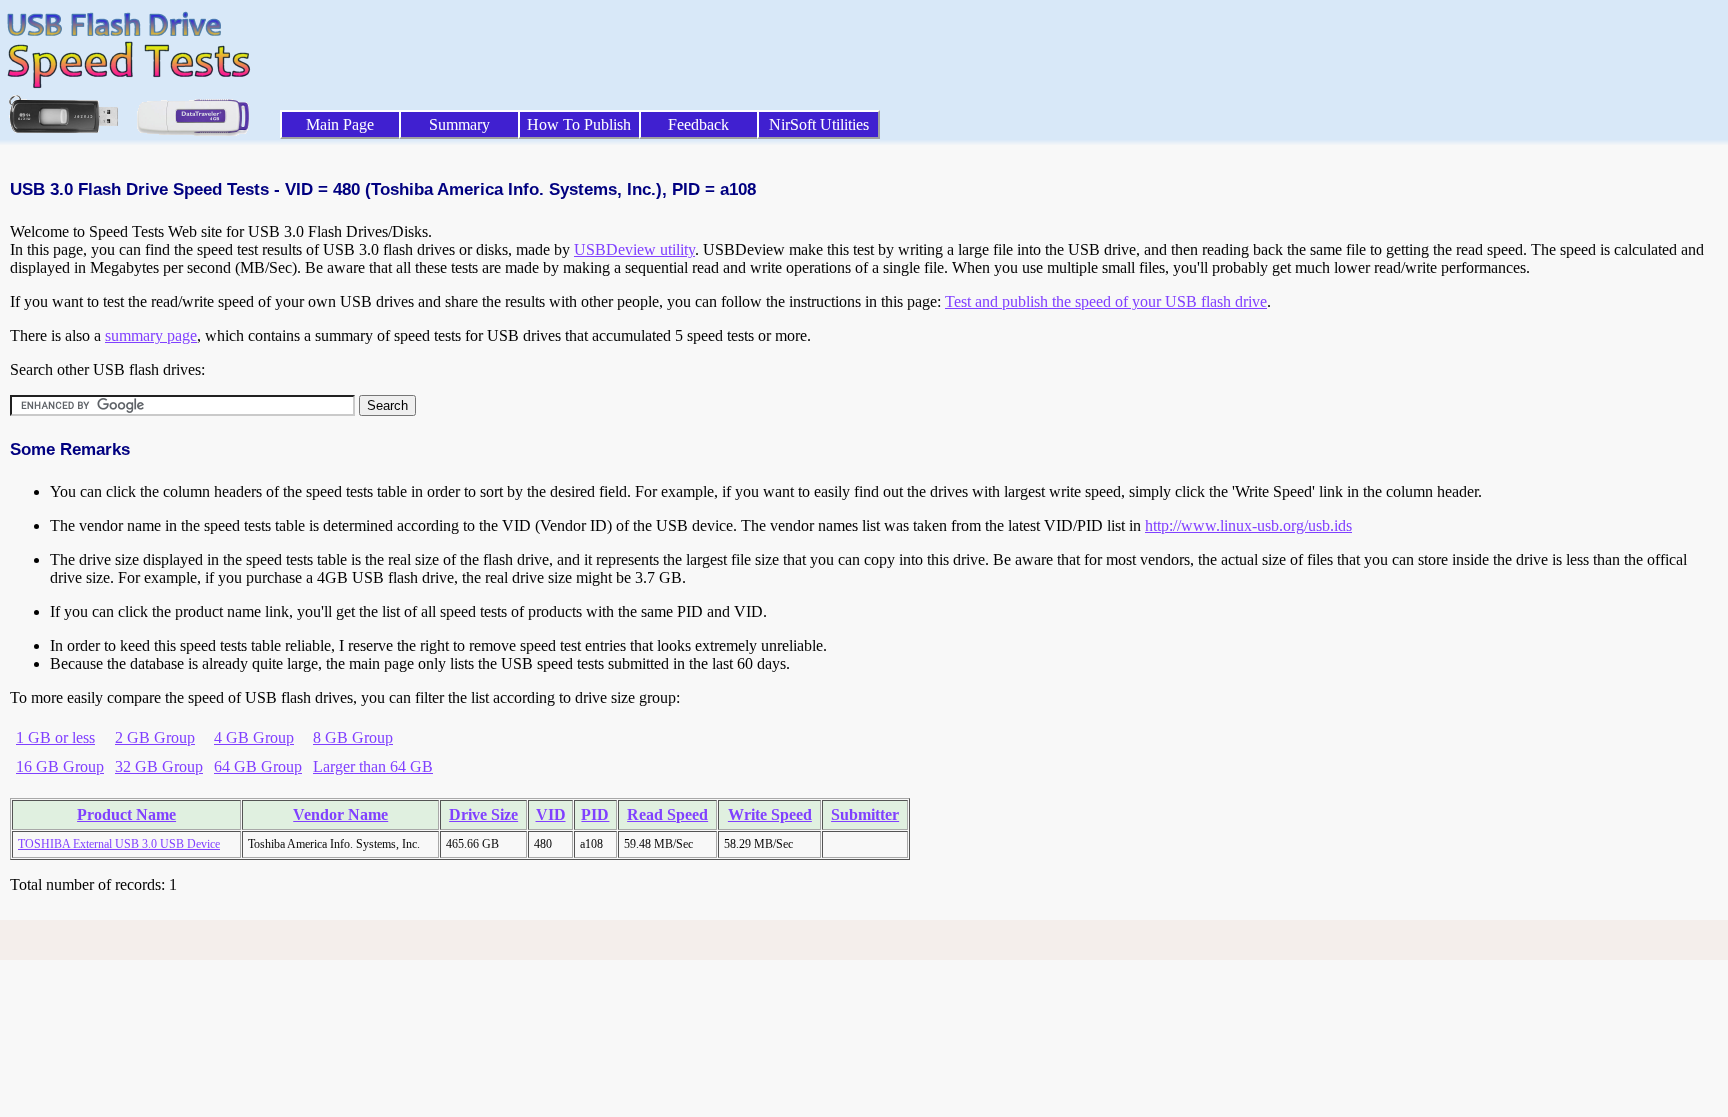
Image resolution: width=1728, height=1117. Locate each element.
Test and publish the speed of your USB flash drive (1106, 301)
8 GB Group (353, 737)
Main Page (340, 124)
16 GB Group (60, 766)
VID (551, 814)
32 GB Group (159, 766)
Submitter (865, 814)
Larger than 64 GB (373, 766)
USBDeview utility (634, 249)
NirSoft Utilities (819, 124)
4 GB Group (254, 737)
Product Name (126, 814)
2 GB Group (155, 737)
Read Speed (667, 814)
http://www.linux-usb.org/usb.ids (1248, 525)
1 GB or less (55, 737)
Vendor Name (340, 814)
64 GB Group (258, 766)
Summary (459, 124)
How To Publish (579, 124)
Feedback (698, 124)
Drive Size (483, 814)
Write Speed (770, 814)
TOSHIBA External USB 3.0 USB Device (119, 844)
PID (595, 814)
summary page (151, 335)
